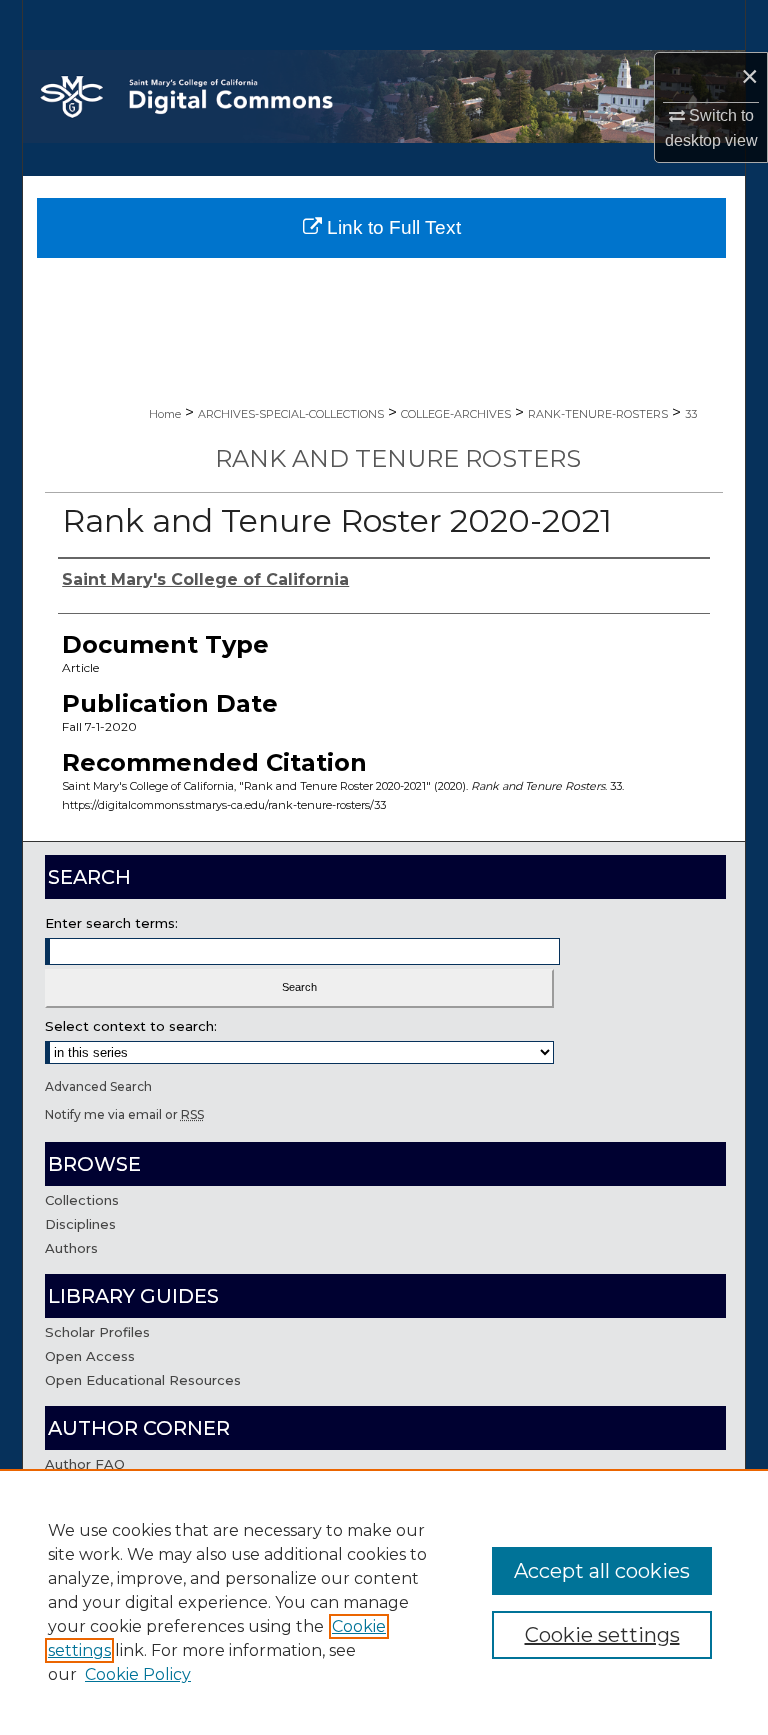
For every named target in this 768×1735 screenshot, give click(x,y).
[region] (384, 1602)
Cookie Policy (138, 1674)
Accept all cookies (602, 1571)
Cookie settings (602, 1635)
